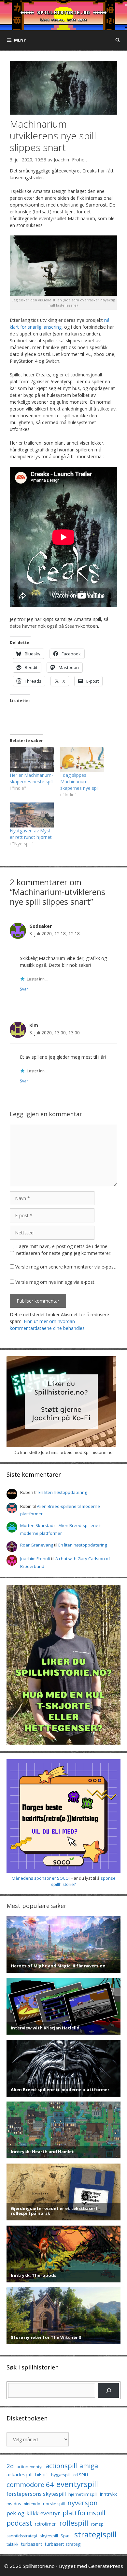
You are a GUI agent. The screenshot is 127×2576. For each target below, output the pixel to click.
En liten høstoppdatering (63, 1492)
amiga (89, 2466)
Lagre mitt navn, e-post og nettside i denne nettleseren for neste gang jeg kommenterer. (64, 1250)
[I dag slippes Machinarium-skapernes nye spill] (82, 759)
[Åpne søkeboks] (118, 40)
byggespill (61, 2475)
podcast (19, 2523)
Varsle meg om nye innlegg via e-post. (55, 1282)
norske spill (54, 2504)
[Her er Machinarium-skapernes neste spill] (32, 759)
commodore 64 (30, 2484)
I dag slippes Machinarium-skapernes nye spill (80, 782)
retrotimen (46, 2524)
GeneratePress (106, 2566)
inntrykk (108, 2494)
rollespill (74, 2523)
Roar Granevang (37, 1545)
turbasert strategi (63, 2544)
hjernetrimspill (83, 2494)
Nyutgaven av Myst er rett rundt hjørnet (31, 834)
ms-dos (14, 2504)
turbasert (32, 2544)
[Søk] (109, 2390)
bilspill (42, 2474)
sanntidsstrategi (22, 2536)
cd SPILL (81, 2475)
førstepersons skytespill (36, 2494)
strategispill (95, 2534)
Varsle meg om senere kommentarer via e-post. (66, 1267)
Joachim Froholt (71, 160)
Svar (24, 989)
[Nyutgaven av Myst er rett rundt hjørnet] (32, 815)
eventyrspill (77, 2484)
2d (10, 2466)
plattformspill (84, 2513)
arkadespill (20, 2474)
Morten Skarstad (37, 1525)
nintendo (32, 2504)
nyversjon (83, 2503)
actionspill (61, 2466)
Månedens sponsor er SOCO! (41, 1878)
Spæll (66, 2536)
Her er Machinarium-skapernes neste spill (32, 778)
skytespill (49, 2536)
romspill (99, 2524)
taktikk (12, 2544)
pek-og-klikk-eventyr (33, 2513)
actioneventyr (30, 2467)
